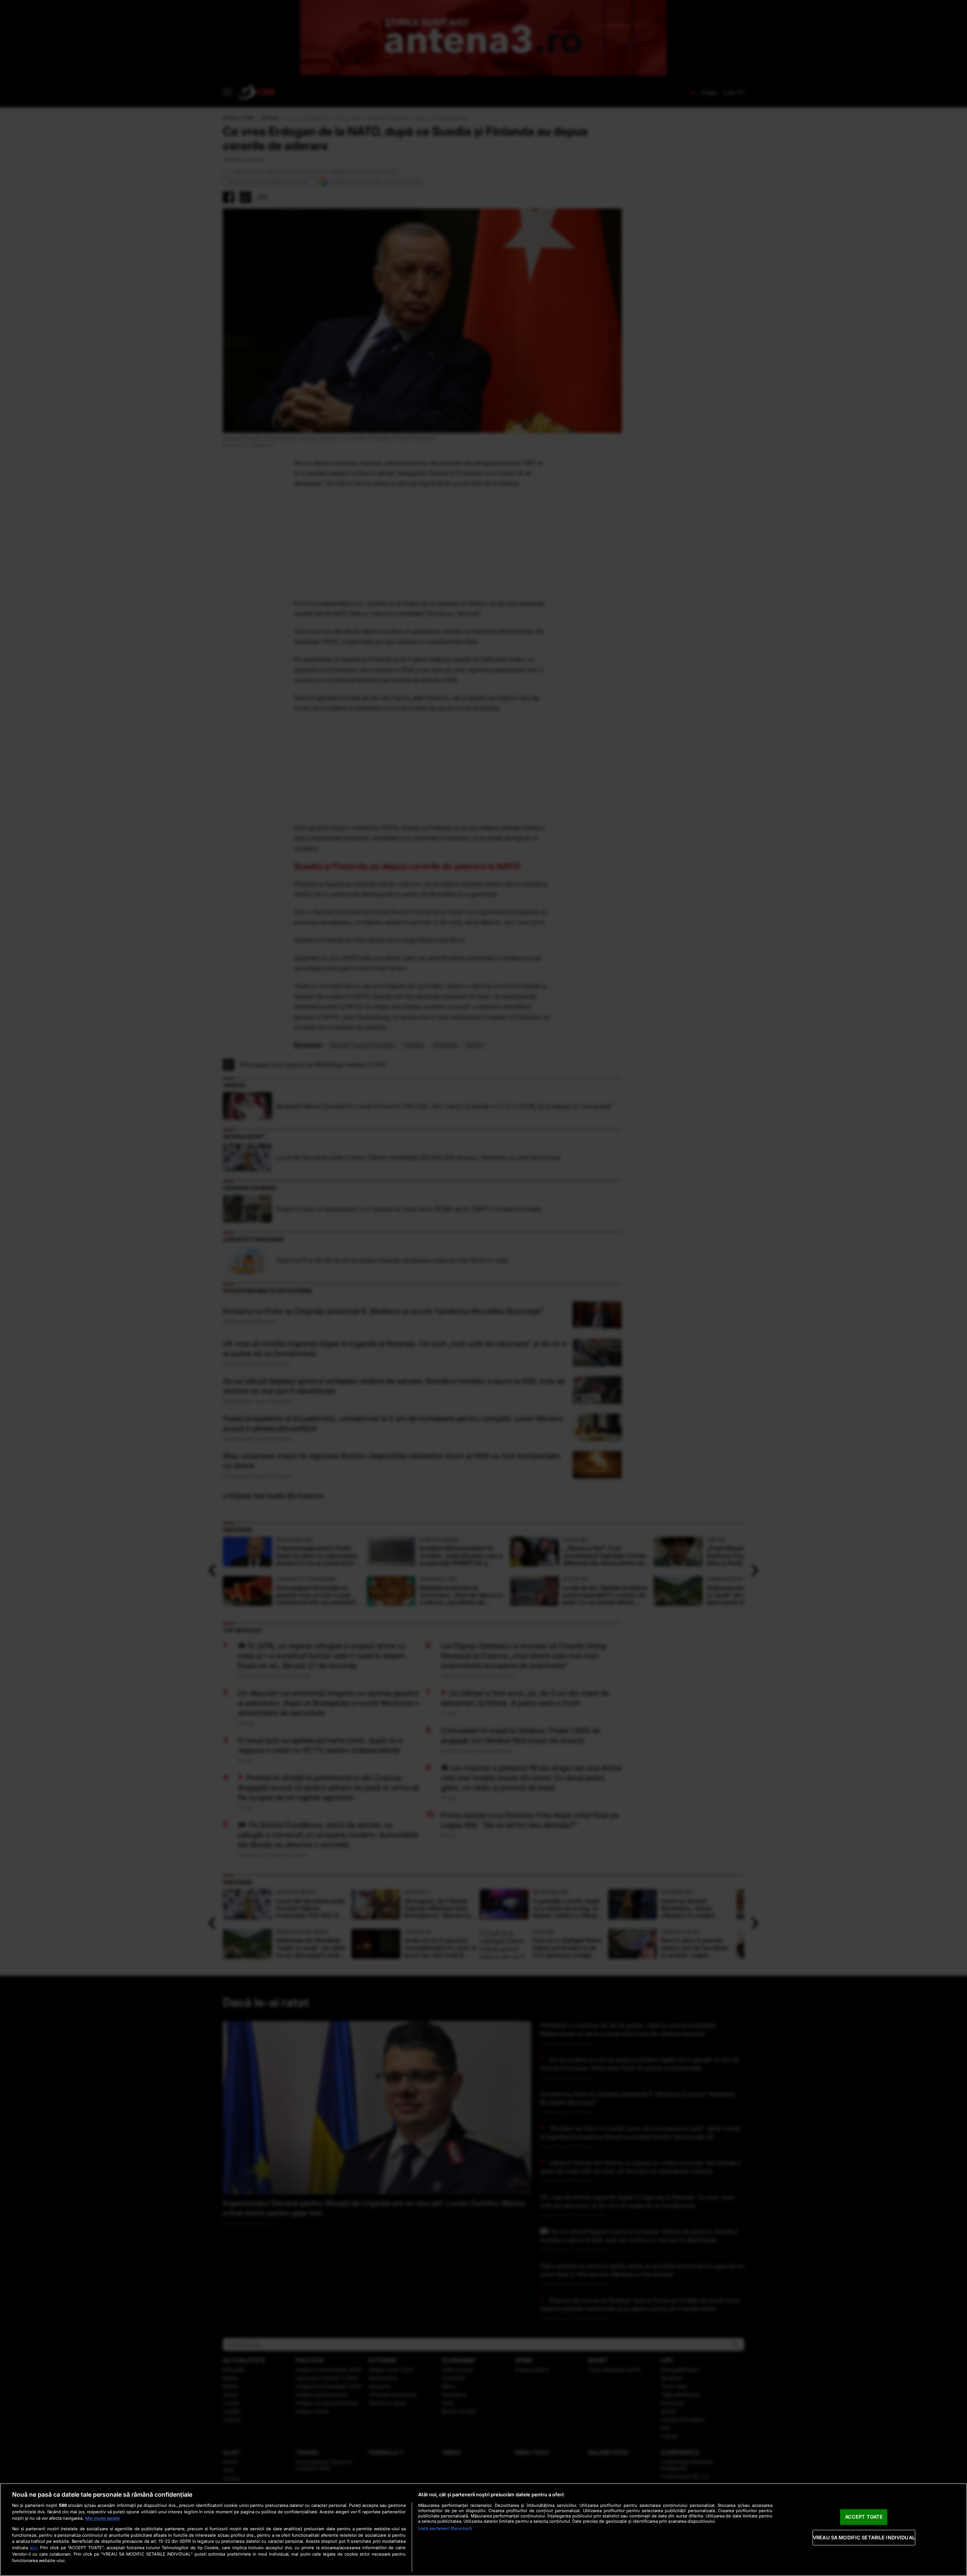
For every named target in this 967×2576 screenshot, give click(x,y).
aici (34, 2547)
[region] (483, 2530)
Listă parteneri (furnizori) (445, 2528)
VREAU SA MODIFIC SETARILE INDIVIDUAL (864, 2537)
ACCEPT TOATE (864, 2517)
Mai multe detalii (103, 2518)
